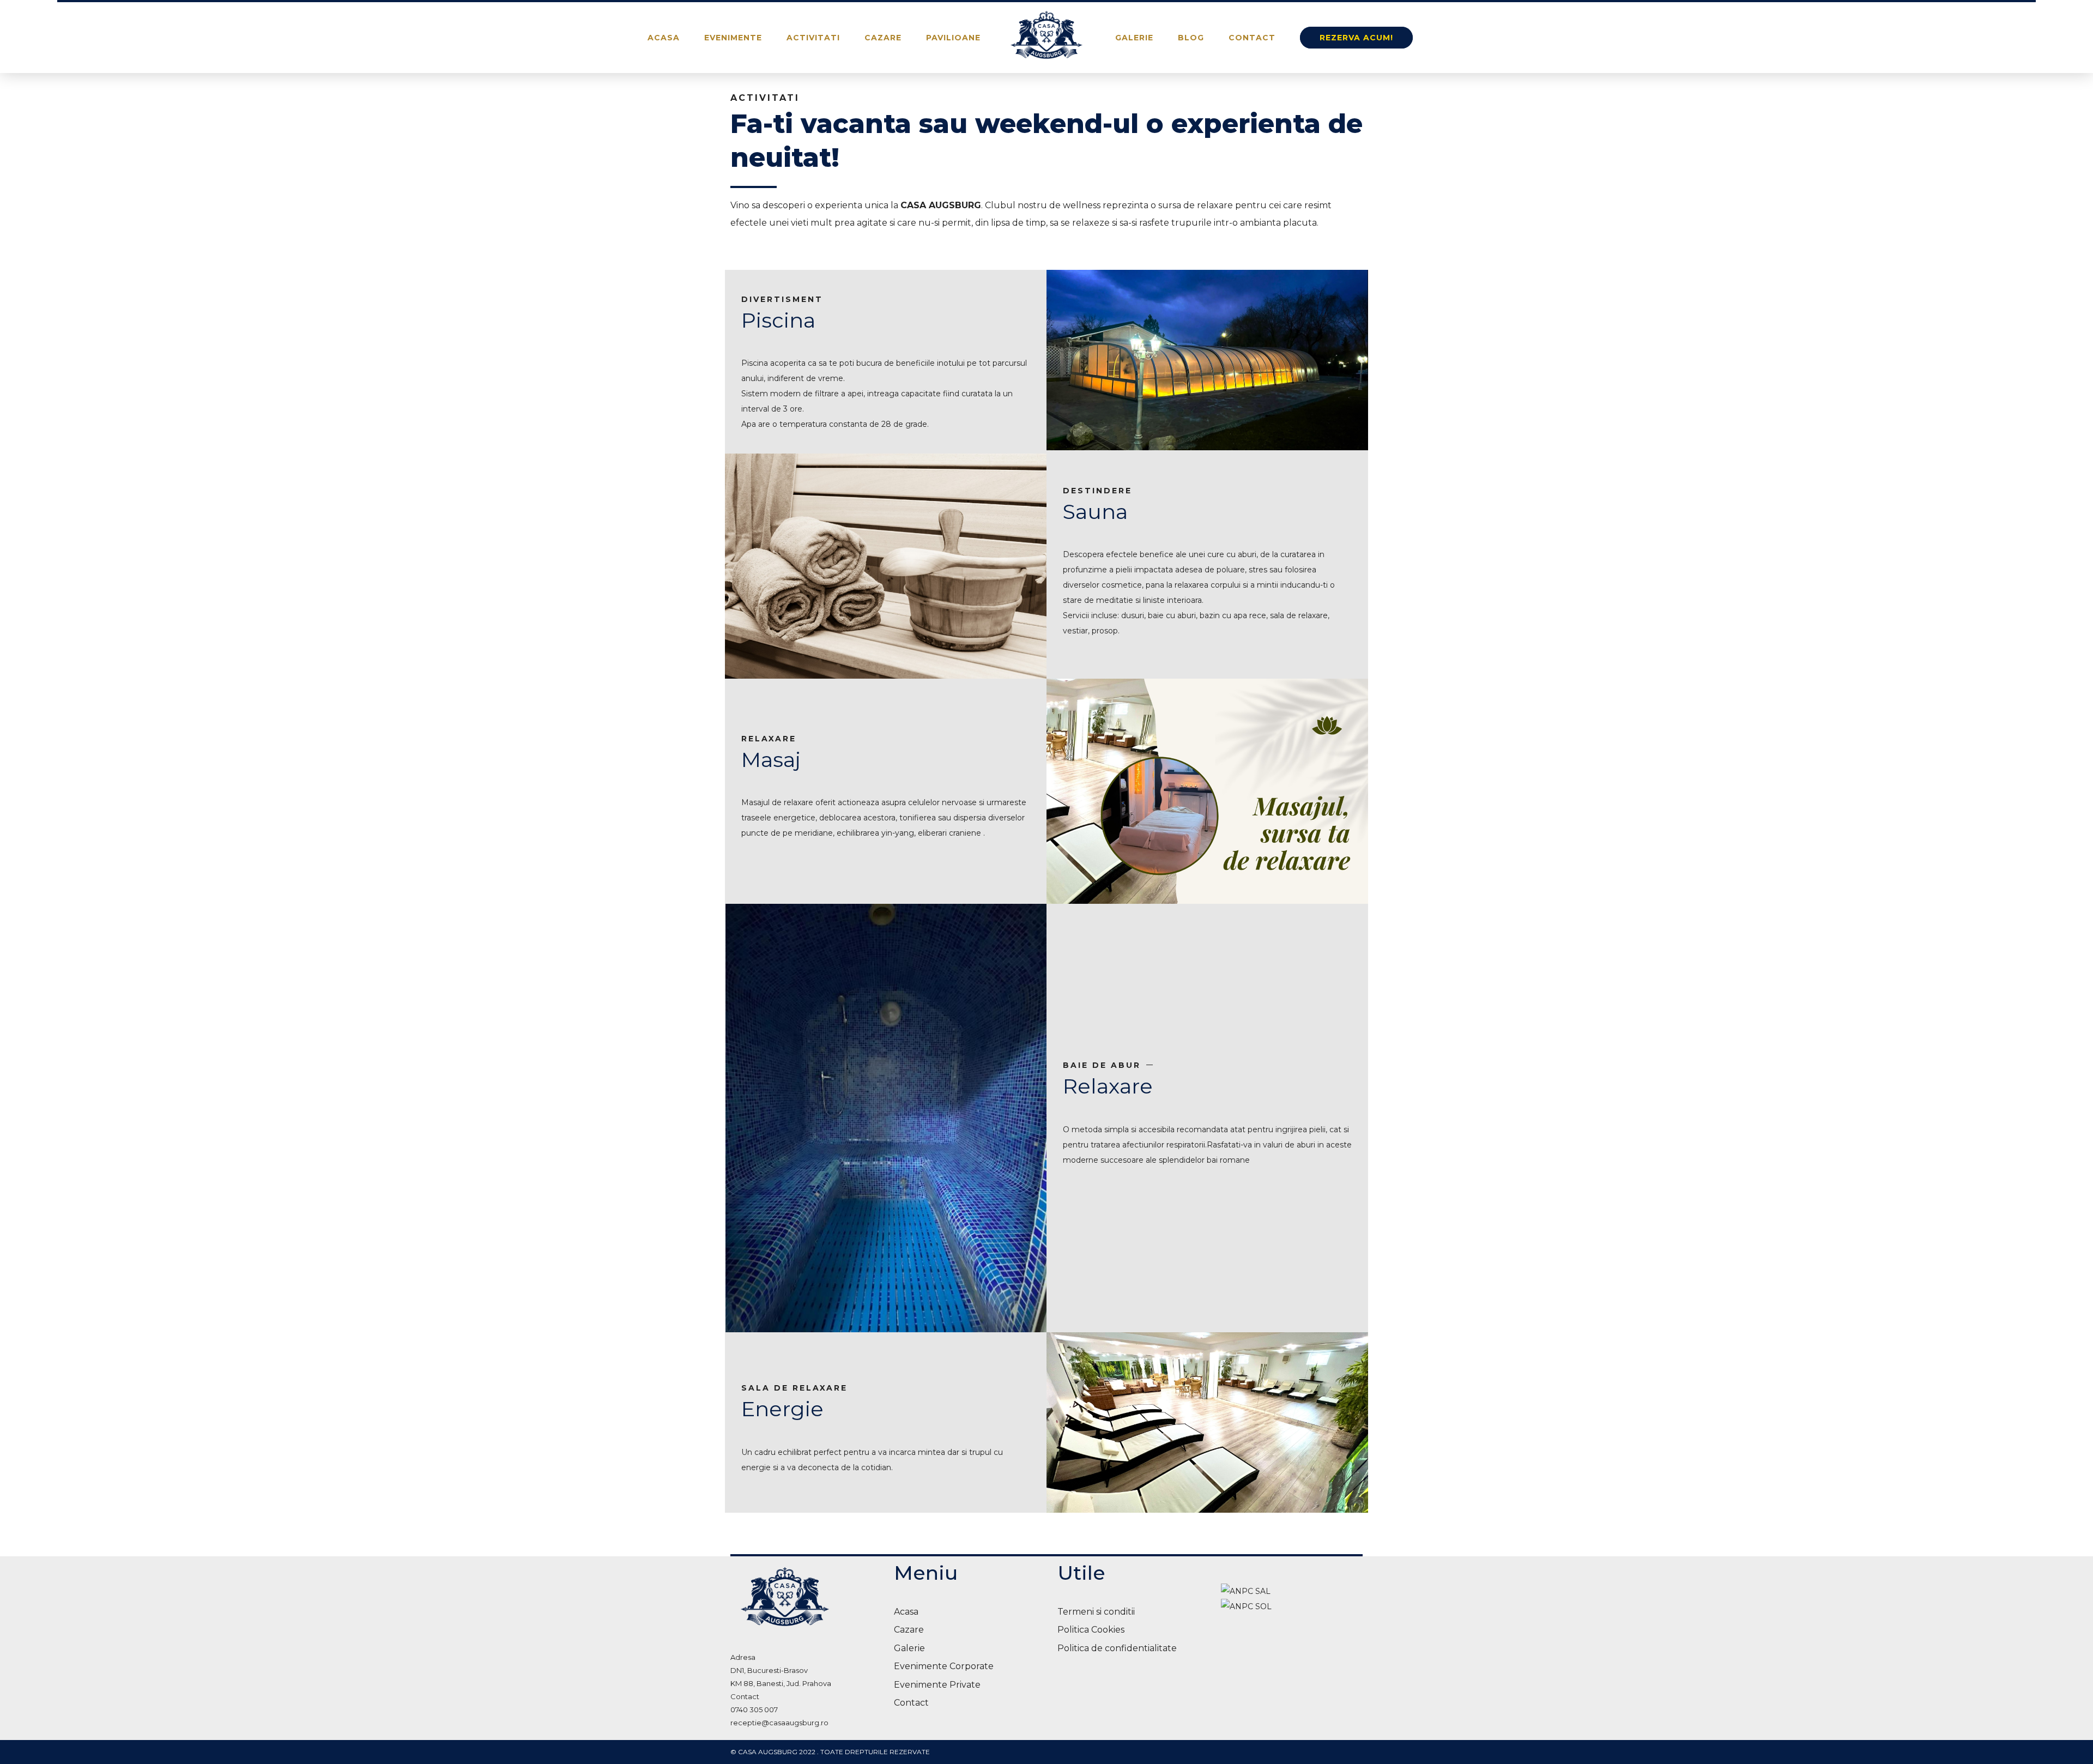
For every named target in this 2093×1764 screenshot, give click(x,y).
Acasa (664, 38)
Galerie (1134, 38)
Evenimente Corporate (944, 1666)
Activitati (813, 38)
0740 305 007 (754, 1709)
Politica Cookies (1091, 1630)
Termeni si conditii (1096, 1612)
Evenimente (733, 38)
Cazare (883, 38)
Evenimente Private (937, 1685)
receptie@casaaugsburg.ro (779, 1723)
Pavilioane (953, 38)
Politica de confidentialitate (1117, 1648)
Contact (1252, 38)
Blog (1191, 38)
